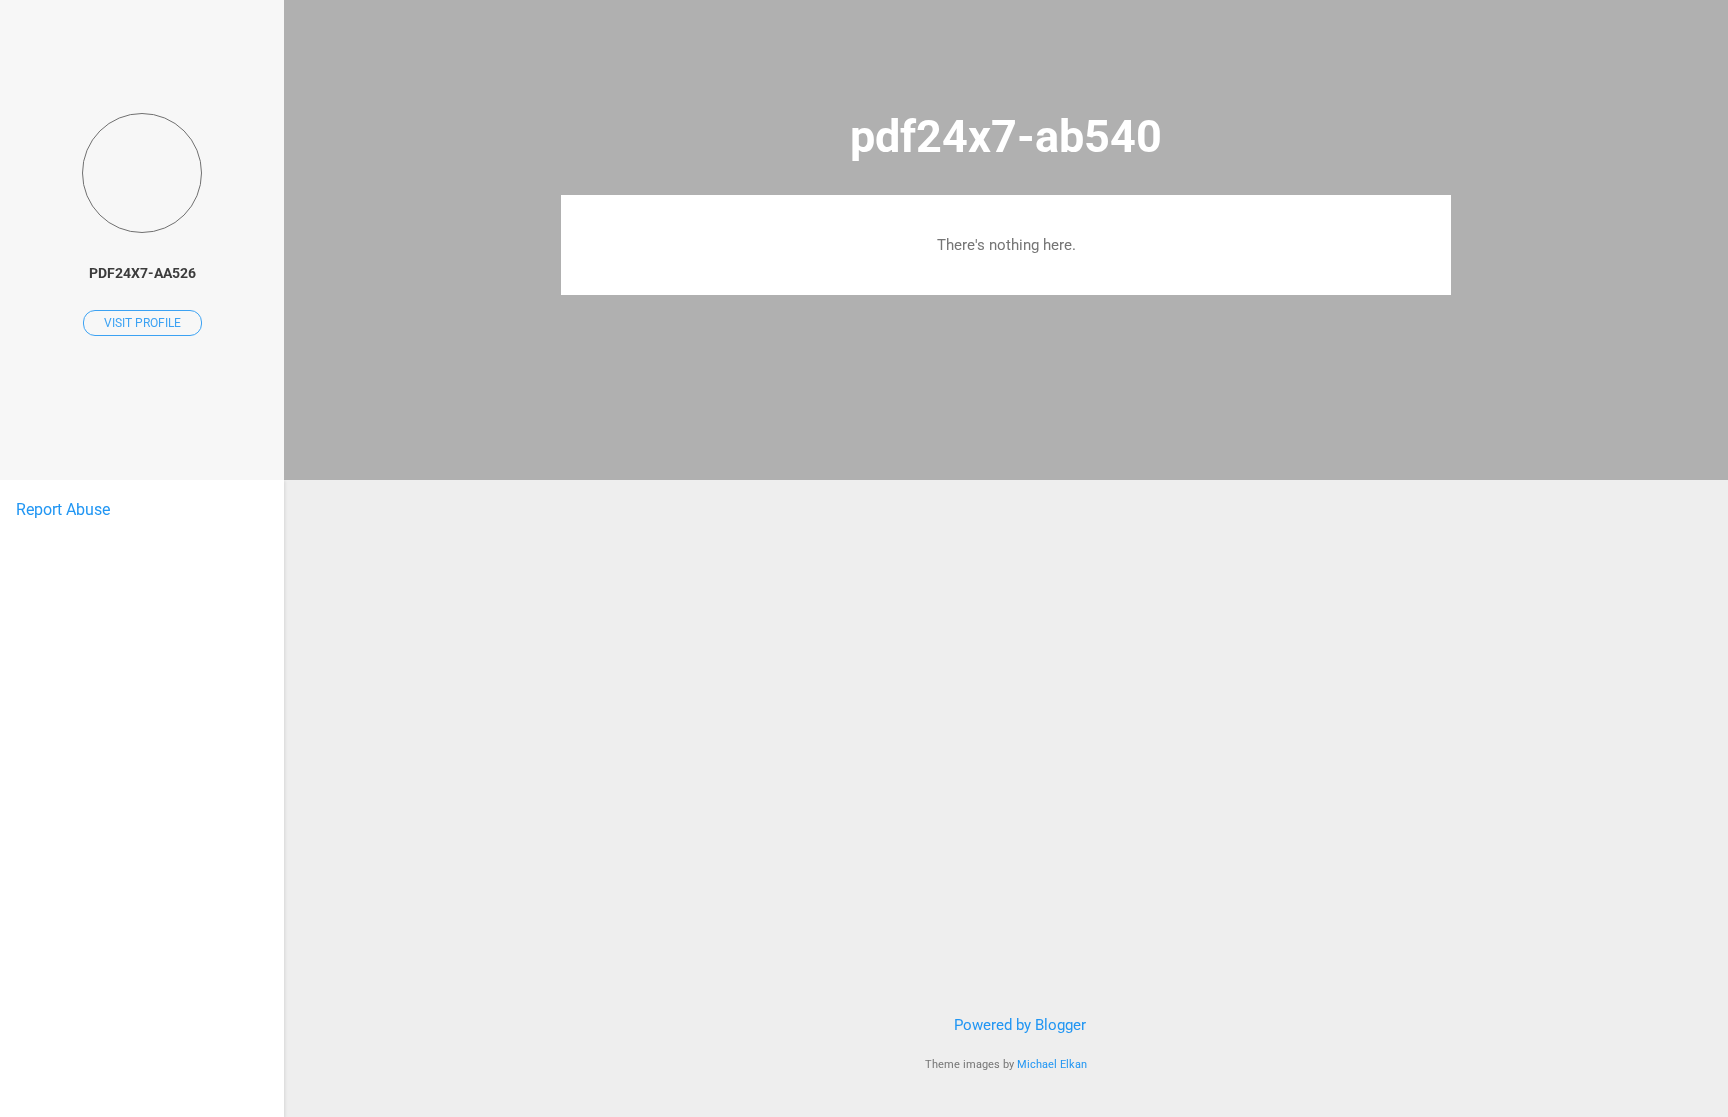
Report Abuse (63, 509)
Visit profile (142, 323)
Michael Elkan (1052, 1064)
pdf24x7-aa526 (142, 273)
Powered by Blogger (1018, 1025)
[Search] (1439, 54)
